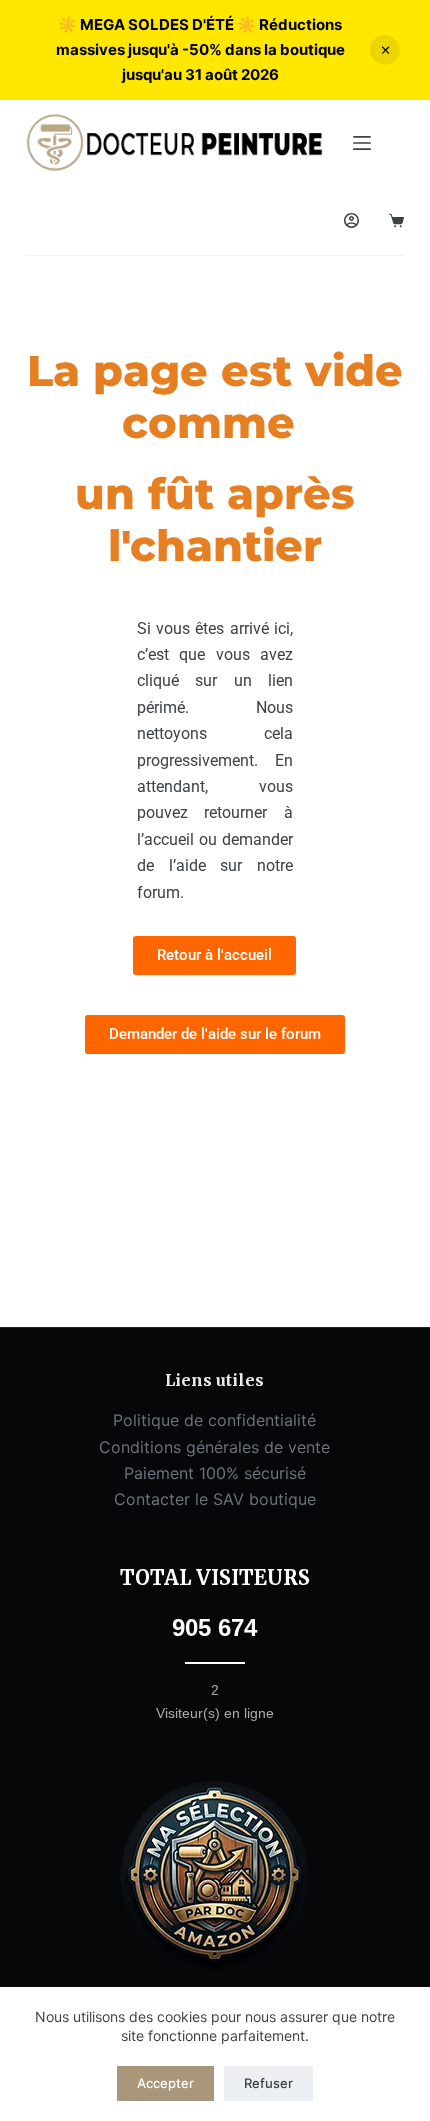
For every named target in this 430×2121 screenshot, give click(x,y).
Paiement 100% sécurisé (215, 1473)
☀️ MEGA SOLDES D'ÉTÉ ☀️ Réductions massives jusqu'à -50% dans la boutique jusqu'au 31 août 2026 (200, 49)
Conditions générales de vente (214, 1447)
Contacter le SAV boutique (215, 1499)
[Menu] (362, 143)
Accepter (165, 2083)
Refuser (268, 2083)
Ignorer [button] (385, 50)
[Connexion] (351, 220)
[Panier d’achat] (396, 220)
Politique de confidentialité (214, 1420)
